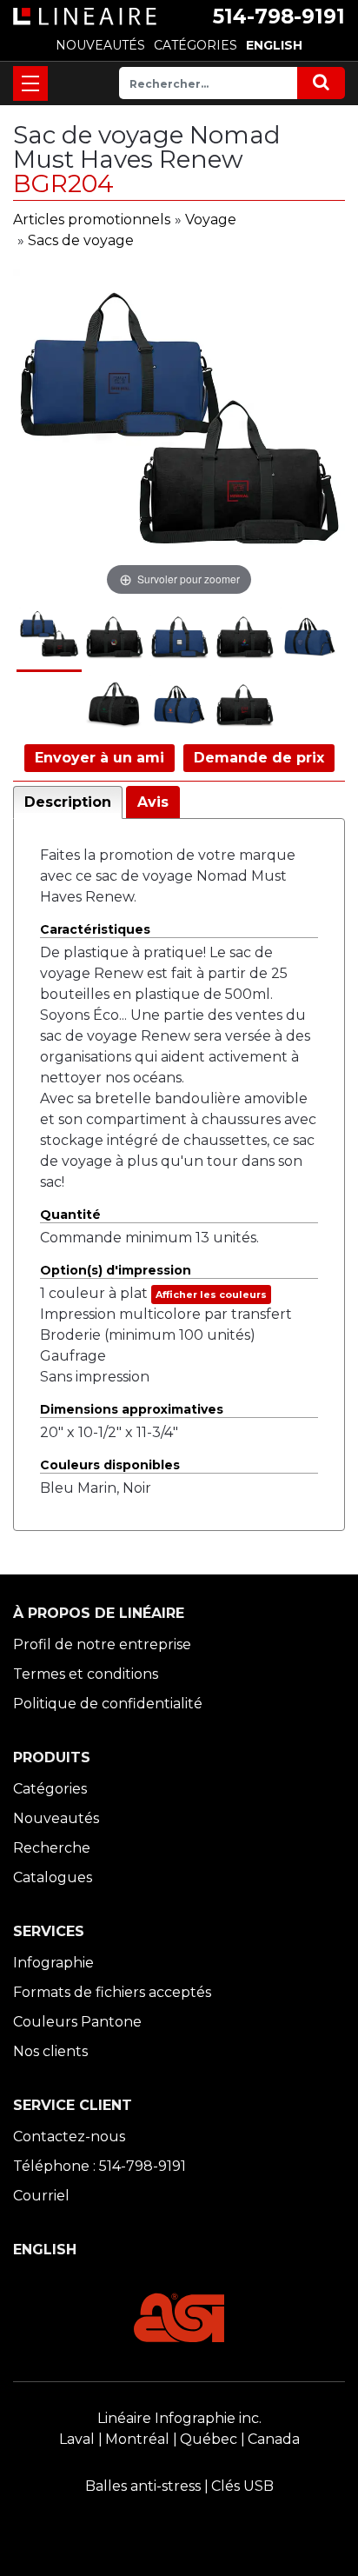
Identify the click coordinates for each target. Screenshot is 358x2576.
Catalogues (53, 1877)
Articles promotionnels (92, 220)
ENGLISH (274, 45)
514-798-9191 (279, 17)
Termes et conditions (86, 1674)
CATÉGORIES (196, 45)
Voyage (211, 220)
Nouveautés (56, 1818)
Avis (153, 802)
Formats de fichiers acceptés (112, 1992)
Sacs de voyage (81, 240)
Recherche (52, 1848)
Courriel (41, 2196)
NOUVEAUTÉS (100, 45)
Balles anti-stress (143, 2486)
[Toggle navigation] (30, 83)
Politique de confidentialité (108, 1704)
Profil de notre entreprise (102, 1644)
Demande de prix (259, 758)
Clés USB (242, 2486)
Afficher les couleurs (211, 1295)
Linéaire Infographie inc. (179, 2418)
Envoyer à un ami (99, 758)
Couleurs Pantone (77, 2022)
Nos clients (50, 2051)
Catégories (50, 1789)
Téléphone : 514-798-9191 (99, 2166)
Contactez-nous (69, 2137)
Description (68, 802)
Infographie (53, 1963)
